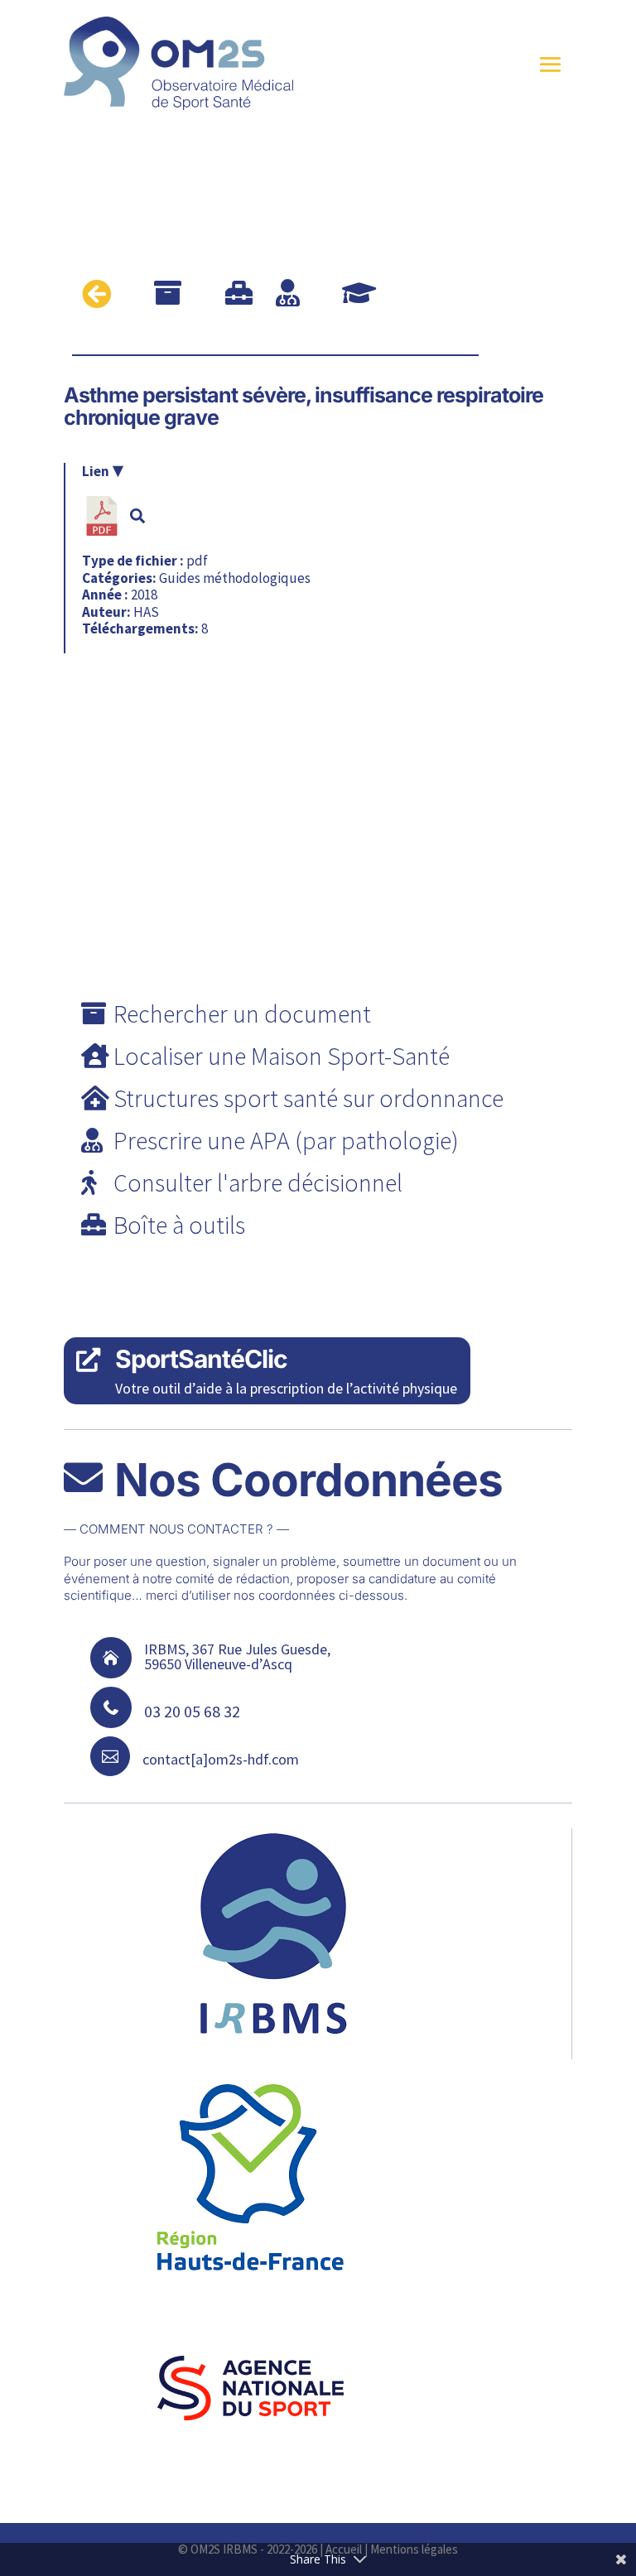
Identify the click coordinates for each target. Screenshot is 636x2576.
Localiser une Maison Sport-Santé (282, 1056)
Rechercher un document (242, 1014)
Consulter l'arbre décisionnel (258, 1182)
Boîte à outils (179, 1225)
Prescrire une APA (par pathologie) (286, 1140)
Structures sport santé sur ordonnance (308, 1098)
